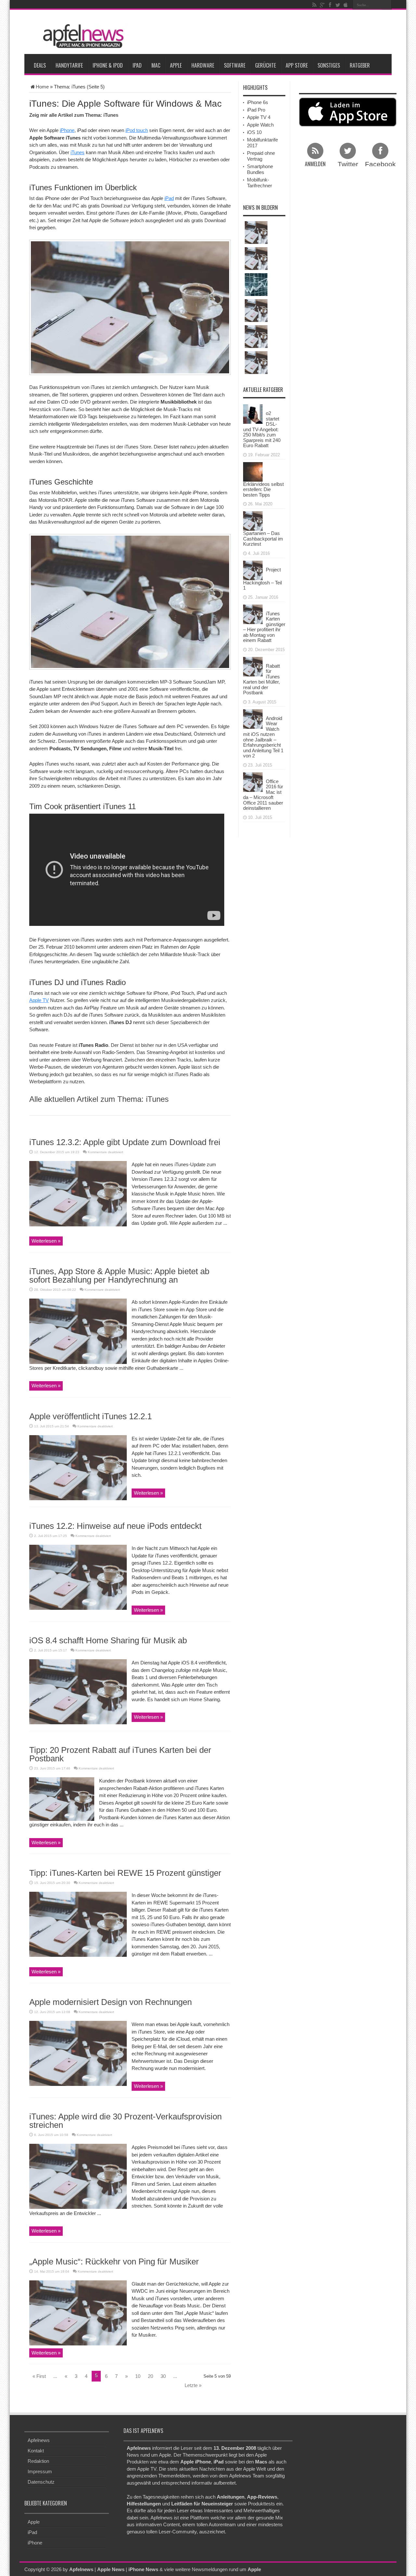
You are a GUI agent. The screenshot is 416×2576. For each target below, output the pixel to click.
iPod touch (137, 130)
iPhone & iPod (108, 65)
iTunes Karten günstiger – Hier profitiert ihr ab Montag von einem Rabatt (264, 627)
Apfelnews (39, 2440)
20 (150, 2376)
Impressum (40, 2471)
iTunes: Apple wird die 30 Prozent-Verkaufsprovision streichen (125, 2121)
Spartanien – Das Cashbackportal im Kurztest (263, 539)
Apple (176, 65)
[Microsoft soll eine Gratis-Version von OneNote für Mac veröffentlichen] (256, 337)
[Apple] (345, 5)
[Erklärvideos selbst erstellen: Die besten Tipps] (253, 471)
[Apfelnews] (81, 36)
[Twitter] (338, 5)
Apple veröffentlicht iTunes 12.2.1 (91, 1416)
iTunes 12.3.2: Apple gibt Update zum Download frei (125, 1142)
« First (39, 2376)
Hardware (203, 65)
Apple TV (39, 1000)
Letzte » (193, 2385)
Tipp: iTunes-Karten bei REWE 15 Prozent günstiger (125, 1873)
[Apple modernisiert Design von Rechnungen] (78, 2053)
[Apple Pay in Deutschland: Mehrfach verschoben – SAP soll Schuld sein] (256, 363)
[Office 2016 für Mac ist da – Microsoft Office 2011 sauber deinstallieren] (253, 781)
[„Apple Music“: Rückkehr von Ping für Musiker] (78, 2312)
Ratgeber (360, 65)
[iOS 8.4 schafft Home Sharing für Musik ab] (78, 1691)
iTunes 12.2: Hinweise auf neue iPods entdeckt (115, 1526)
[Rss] (314, 5)
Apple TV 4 (259, 117)
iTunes (78, 152)
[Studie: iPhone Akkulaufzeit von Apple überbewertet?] (256, 259)
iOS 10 (254, 132)
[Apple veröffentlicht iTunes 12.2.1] (78, 1467)
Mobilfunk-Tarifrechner (260, 183)
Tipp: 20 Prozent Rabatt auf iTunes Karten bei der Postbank (120, 1754)
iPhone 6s (258, 102)
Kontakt (36, 2451)
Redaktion (38, 2461)
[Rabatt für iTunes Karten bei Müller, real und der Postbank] (253, 666)
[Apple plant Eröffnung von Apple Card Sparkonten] (256, 285)
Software (235, 65)
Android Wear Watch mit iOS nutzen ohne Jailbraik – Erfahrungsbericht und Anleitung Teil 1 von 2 (263, 737)
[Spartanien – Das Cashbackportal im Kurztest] (253, 521)
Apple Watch (260, 125)
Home (42, 87)
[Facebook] (330, 5)
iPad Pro (256, 110)
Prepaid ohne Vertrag (261, 156)
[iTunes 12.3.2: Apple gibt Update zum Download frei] (78, 1193)
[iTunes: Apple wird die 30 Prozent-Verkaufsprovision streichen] (78, 2176)
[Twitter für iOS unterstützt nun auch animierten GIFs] (256, 311)
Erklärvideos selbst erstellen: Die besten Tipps (263, 489)
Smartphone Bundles (260, 169)
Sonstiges (329, 65)
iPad (137, 65)
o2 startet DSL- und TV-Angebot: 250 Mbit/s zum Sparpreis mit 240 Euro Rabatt (262, 429)
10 (138, 2376)
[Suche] (387, 5)
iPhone (67, 130)
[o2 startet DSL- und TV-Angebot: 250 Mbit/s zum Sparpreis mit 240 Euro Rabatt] (253, 414)
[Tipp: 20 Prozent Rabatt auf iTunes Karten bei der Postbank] (62, 1799)
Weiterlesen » (46, 1241)
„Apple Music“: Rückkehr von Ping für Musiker (114, 2262)
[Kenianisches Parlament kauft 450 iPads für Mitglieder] (256, 233)
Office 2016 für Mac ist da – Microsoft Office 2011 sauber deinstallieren (263, 795)
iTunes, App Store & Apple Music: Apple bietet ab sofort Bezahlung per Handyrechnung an (119, 1275)
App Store (297, 65)
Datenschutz (41, 2482)
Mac (156, 65)
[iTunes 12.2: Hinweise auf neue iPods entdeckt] (78, 1577)
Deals (40, 65)
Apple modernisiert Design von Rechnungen (110, 2002)
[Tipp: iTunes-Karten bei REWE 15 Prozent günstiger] (78, 1924)
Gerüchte (266, 65)
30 (163, 2376)
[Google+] (322, 5)
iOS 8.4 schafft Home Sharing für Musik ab (108, 1640)
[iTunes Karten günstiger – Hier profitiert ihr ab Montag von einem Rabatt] (253, 614)
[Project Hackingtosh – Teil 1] (253, 570)
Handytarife (69, 65)
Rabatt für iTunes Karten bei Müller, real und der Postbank (261, 679)
